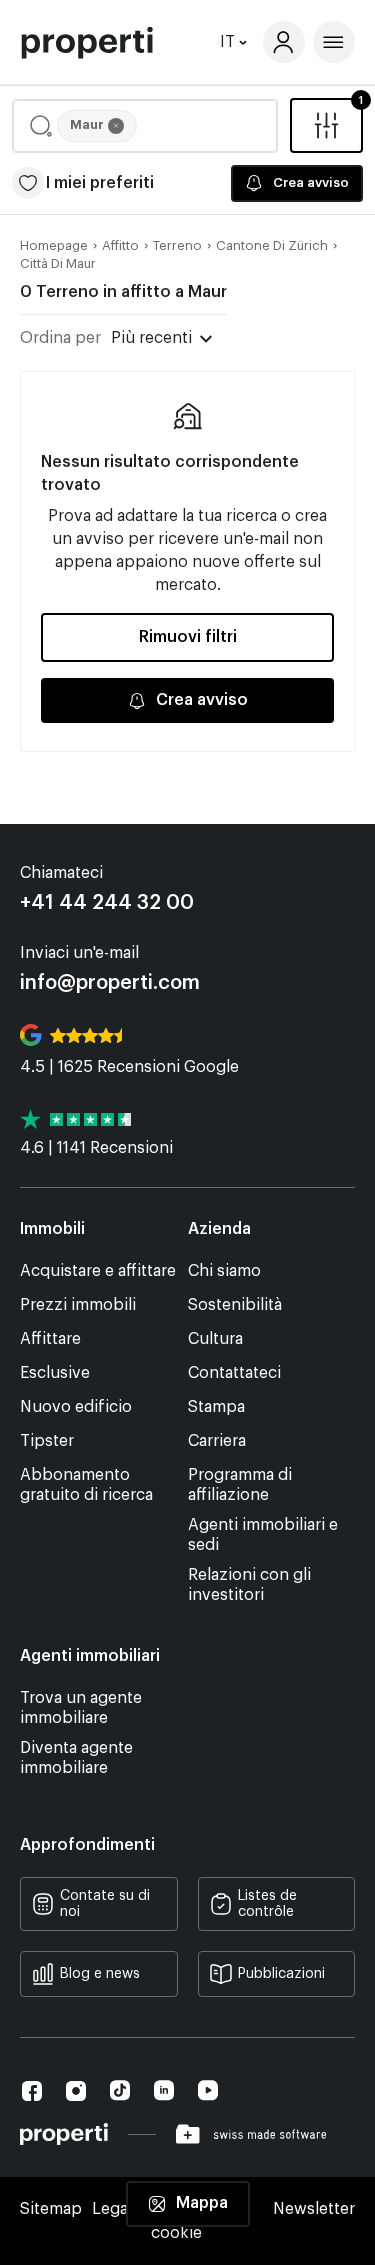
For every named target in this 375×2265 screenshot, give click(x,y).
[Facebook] (32, 2091)
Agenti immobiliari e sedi (263, 1535)
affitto (120, 245)
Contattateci (234, 1373)
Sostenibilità (235, 1305)
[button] (145, 126)
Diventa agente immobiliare (76, 1758)
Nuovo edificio (76, 1407)
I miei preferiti (100, 183)
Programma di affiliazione (240, 1485)
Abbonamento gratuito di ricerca (86, 1485)
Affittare (50, 1339)
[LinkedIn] (164, 2090)
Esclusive (55, 1373)
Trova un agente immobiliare (81, 1708)
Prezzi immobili (78, 1305)
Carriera (217, 1441)
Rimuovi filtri (188, 637)
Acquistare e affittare (98, 1271)
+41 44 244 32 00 (107, 903)
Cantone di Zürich (272, 245)
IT (227, 42)
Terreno (177, 245)
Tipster (47, 1441)
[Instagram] (76, 2091)
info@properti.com (110, 983)
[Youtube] (208, 2090)
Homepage (54, 245)
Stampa (216, 1407)
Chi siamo (224, 1271)
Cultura (215, 1339)
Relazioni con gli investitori (249, 1585)
